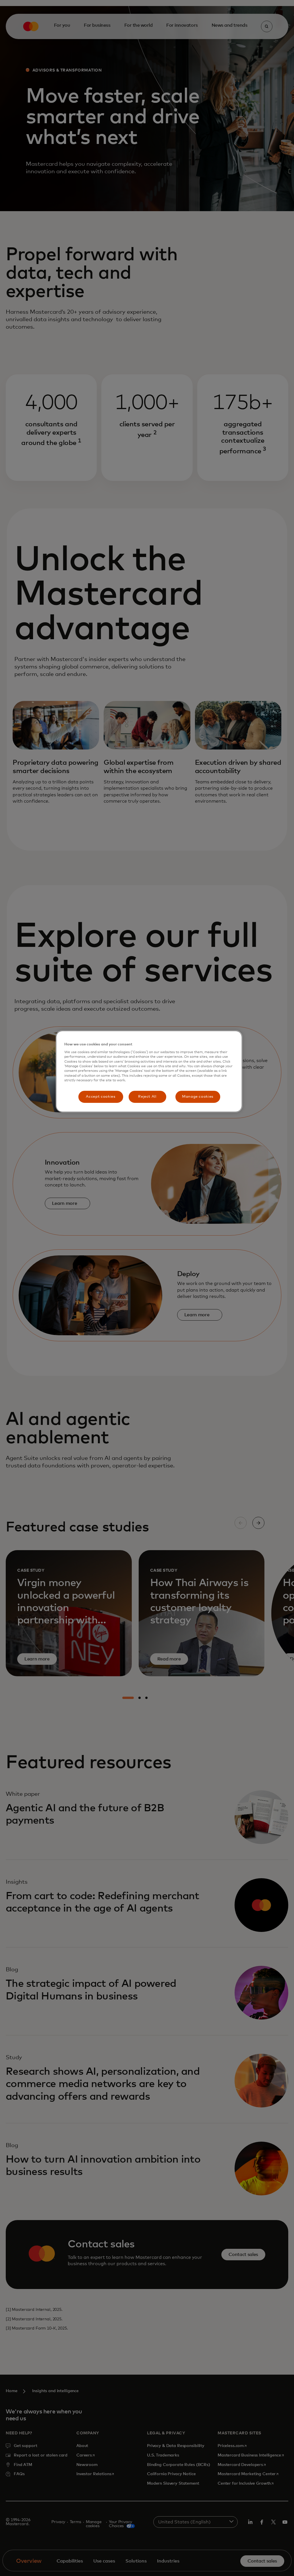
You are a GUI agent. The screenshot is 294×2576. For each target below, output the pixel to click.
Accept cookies (100, 1097)
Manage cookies (198, 1097)
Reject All (147, 1097)
